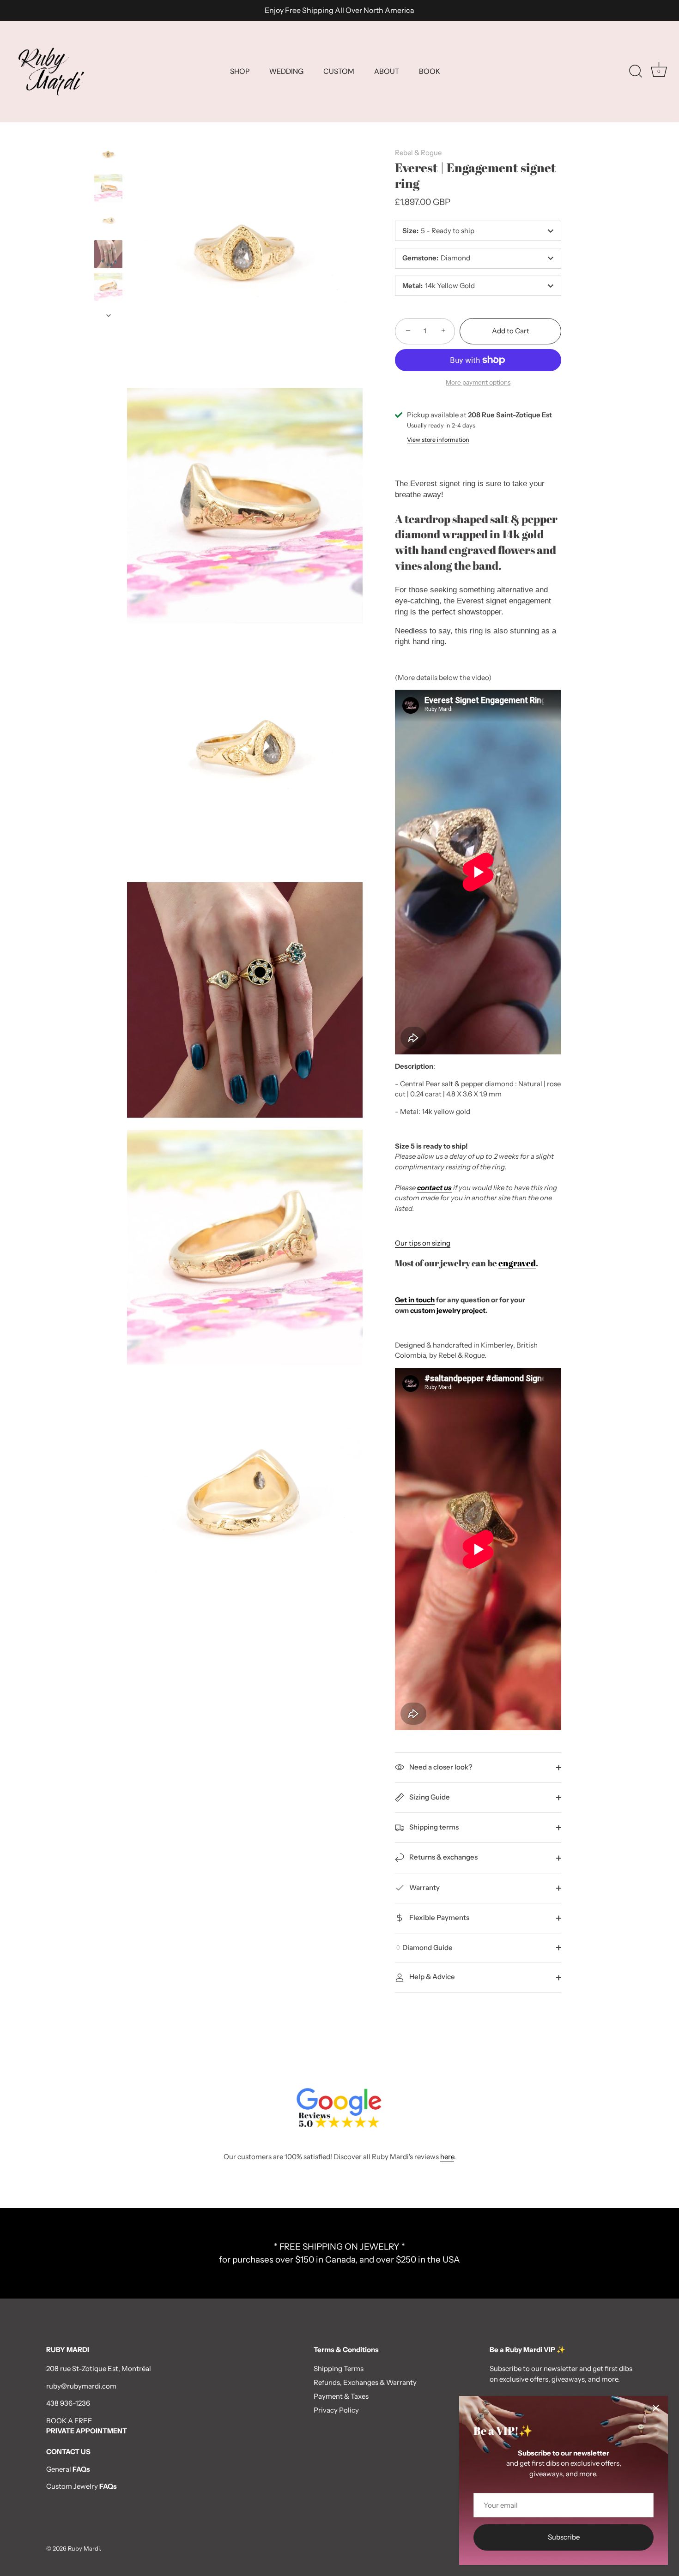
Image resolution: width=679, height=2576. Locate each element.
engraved (517, 1263)
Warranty (424, 1887)
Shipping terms (433, 1827)
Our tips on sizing (423, 1243)
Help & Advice (431, 1977)
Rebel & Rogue (418, 153)
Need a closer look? (440, 1767)
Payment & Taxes (341, 2396)
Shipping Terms (339, 2368)
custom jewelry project (448, 1310)
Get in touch (415, 1300)
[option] (108, 156)
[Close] (656, 2408)
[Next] (109, 315)
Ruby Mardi (84, 2549)
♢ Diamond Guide (424, 1947)
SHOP (240, 71)
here (447, 2157)
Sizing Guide (429, 1797)
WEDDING (286, 71)
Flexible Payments (439, 1917)
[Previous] (109, 132)
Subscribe (564, 2537)
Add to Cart (511, 331)
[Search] (636, 72)
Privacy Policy (336, 2410)
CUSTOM (339, 71)
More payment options (478, 382)
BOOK (429, 71)
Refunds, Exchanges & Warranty (365, 2382)
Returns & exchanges (443, 1857)
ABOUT (387, 71)
